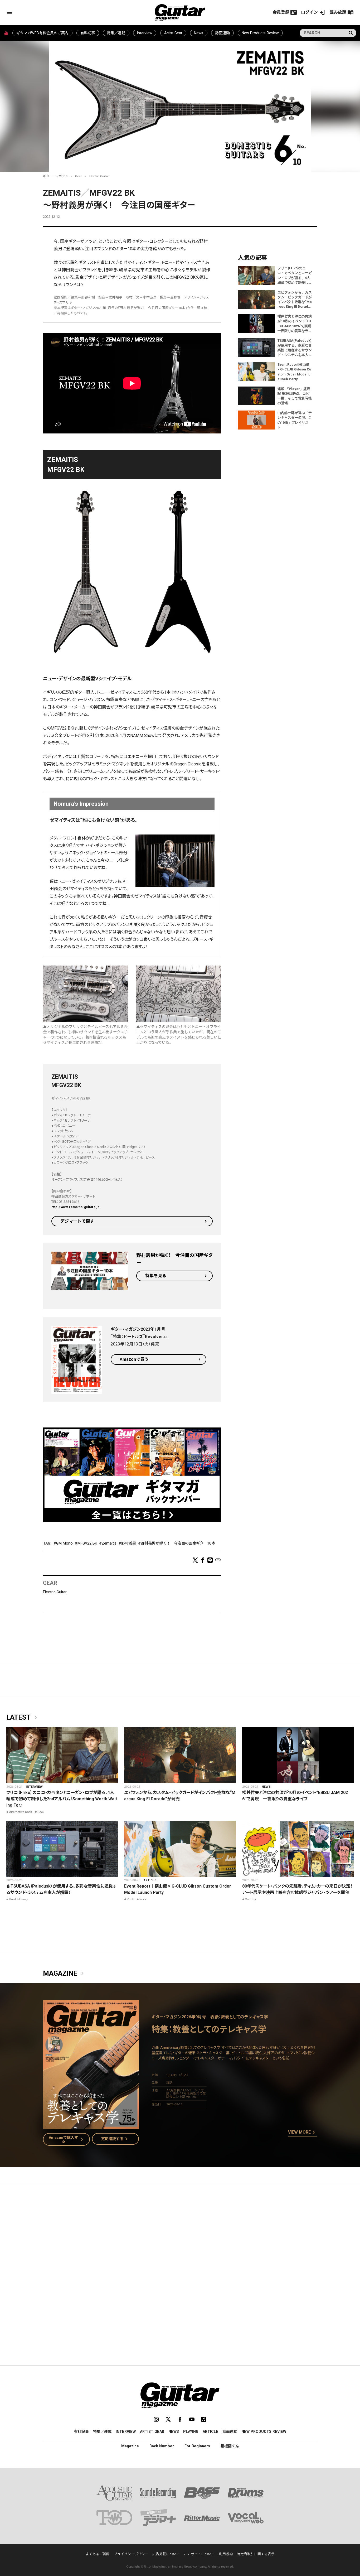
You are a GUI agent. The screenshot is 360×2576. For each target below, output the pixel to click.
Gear (78, 176)
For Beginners (197, 2446)
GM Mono (64, 1543)
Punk (130, 1899)
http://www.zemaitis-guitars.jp (76, 1207)
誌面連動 (222, 33)
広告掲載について (166, 2554)
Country (250, 1899)
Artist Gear (173, 33)
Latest (23, 1718)
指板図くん (230, 2446)
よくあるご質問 (98, 2554)
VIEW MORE (303, 2133)
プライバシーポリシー (131, 2554)
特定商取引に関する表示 (256, 2554)
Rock (41, 1812)
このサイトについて (199, 2554)
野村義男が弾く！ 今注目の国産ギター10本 (178, 1543)
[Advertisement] (180, 2238)
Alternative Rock (20, 1812)
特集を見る (156, 1276)
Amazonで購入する (67, 2139)
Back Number (162, 2446)
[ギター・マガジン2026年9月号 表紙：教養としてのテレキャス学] (91, 2126)
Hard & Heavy (18, 1899)
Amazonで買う (134, 1359)
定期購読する (115, 2139)
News (199, 33)
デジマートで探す (77, 1221)
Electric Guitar (99, 176)
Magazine (64, 1974)
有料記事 (88, 33)
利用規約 (226, 2554)
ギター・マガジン (56, 176)
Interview (145, 33)
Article (150, 1880)
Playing (191, 2432)
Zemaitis (109, 1543)
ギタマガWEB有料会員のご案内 (42, 33)
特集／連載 (116, 33)
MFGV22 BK (87, 1543)
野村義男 (129, 1543)
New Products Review (260, 33)
